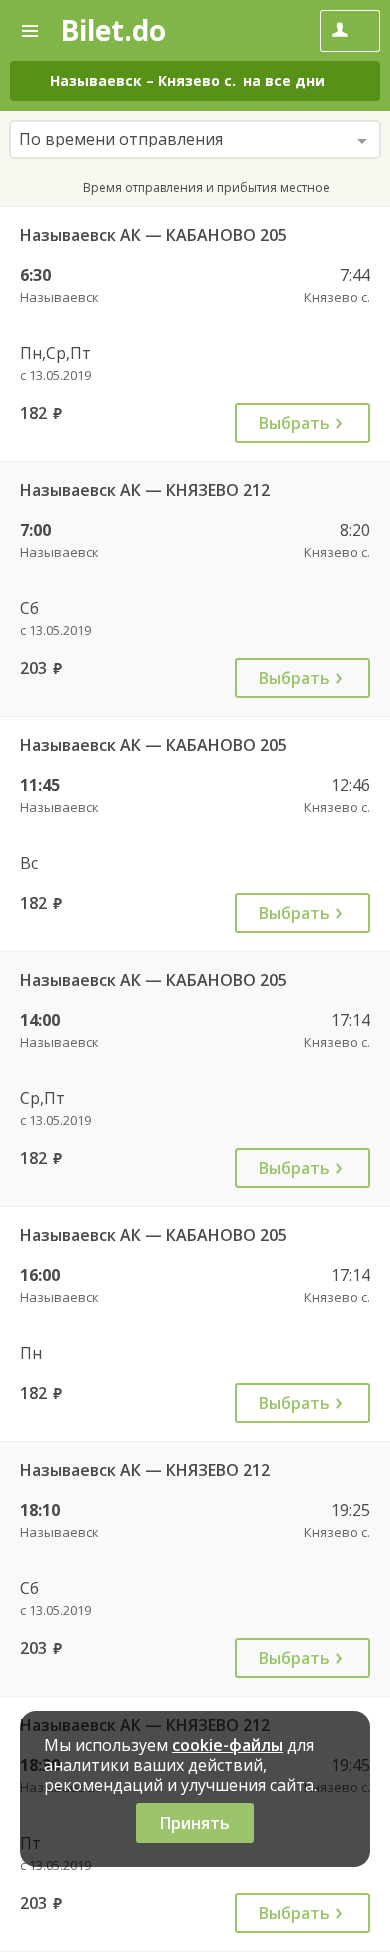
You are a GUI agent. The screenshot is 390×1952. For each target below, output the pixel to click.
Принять (195, 1823)
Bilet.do (113, 30)
